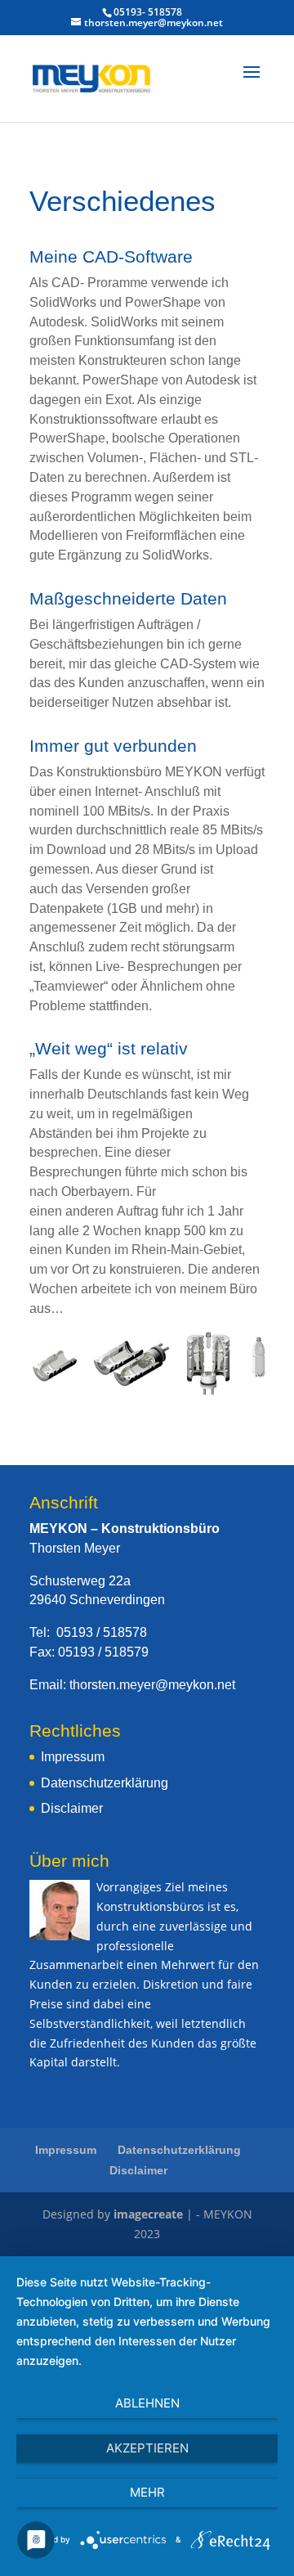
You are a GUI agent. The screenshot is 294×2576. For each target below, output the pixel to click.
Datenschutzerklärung (105, 1783)
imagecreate (148, 2214)
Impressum (73, 1757)
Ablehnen (147, 2403)
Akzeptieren (147, 2448)
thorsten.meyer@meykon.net (152, 1685)
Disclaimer (72, 1808)
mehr (147, 2492)
